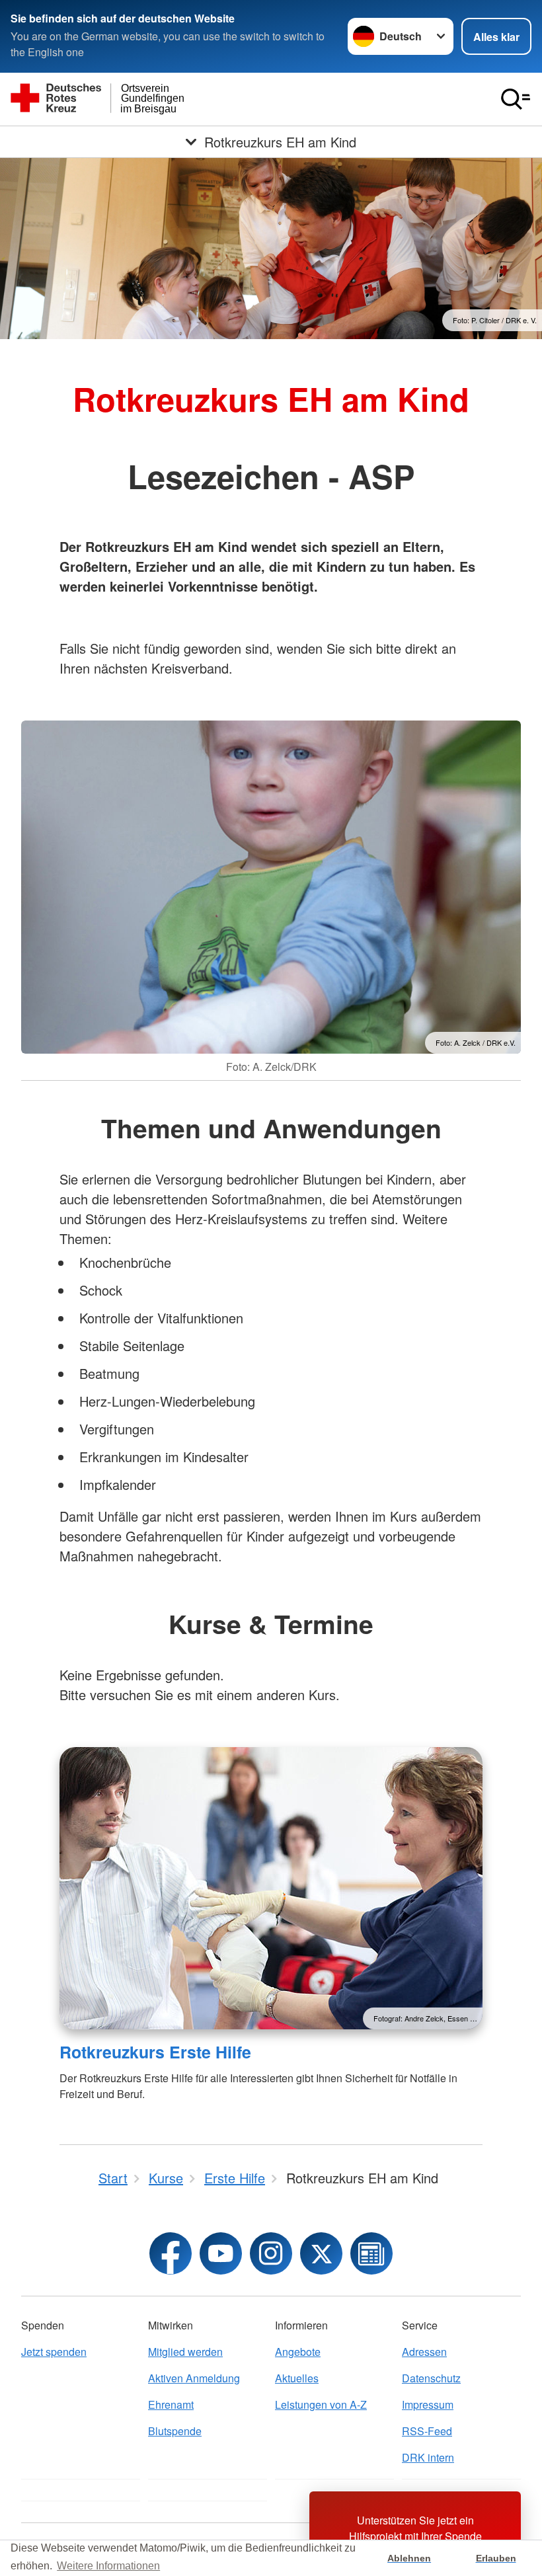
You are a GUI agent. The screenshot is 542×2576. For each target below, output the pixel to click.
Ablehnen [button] (409, 2558)
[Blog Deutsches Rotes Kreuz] (371, 2253)
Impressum (428, 2404)
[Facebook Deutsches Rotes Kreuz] (171, 2253)
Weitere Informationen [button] (108, 2566)
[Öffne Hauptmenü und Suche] (516, 99)
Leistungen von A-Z (321, 2404)
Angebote (298, 2352)
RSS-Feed (427, 2431)
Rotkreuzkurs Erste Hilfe (155, 2052)
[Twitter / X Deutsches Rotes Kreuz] (321, 2253)
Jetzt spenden (54, 2352)
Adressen (424, 2352)
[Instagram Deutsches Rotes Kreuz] (271, 2253)
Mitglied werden (185, 2352)
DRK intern (428, 2457)
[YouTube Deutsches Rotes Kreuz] (221, 2253)
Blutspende (175, 2431)
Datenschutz (431, 2378)
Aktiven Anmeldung (194, 2378)
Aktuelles (297, 2378)
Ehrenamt (171, 2404)
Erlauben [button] (496, 2558)
